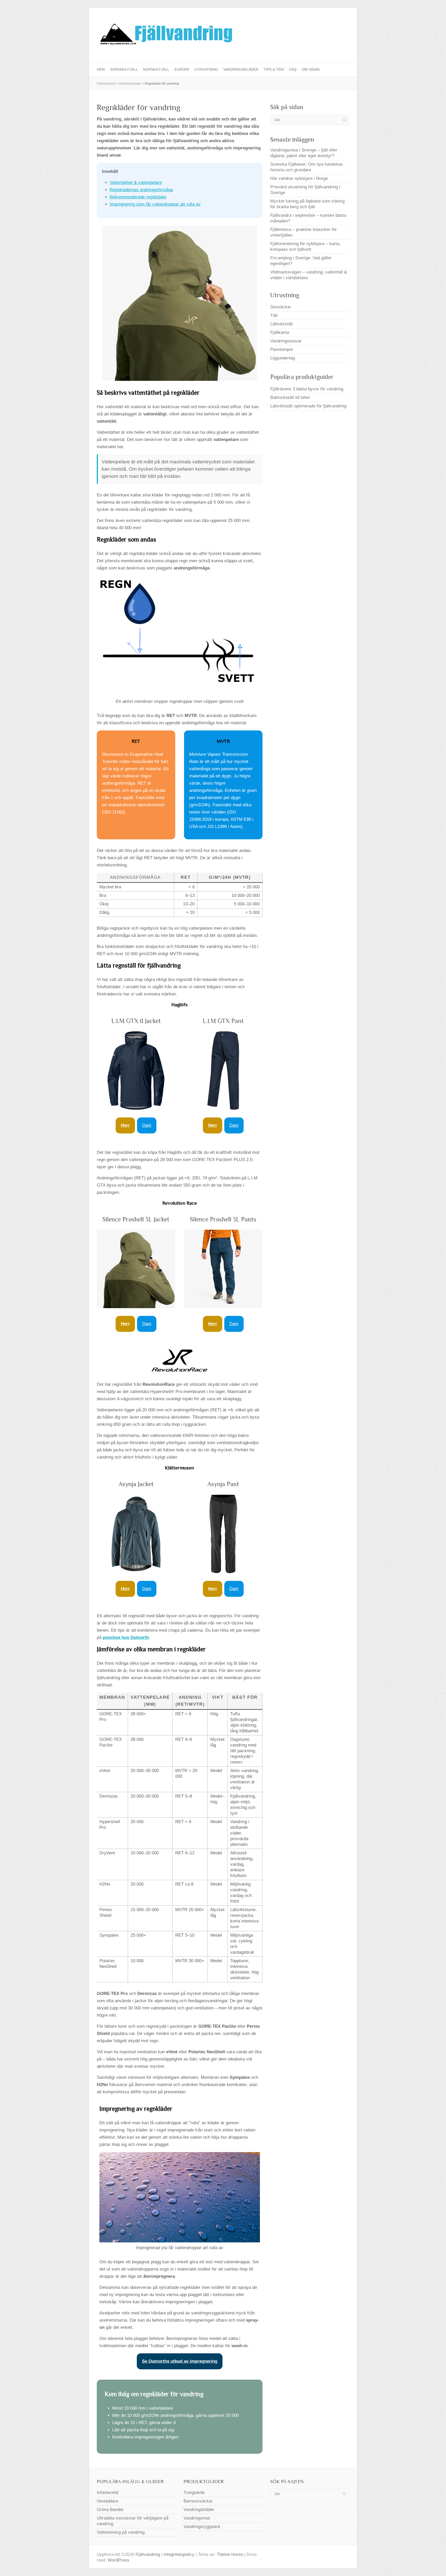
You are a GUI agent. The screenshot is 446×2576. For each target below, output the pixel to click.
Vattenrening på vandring (121, 2532)
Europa (182, 69)
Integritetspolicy (179, 2554)
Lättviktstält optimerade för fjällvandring (308, 406)
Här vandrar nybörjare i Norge (299, 178)
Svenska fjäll (124, 69)
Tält (274, 315)
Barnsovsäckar (198, 2501)
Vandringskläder (241, 69)
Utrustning (206, 69)
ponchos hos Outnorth (126, 1637)
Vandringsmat (197, 2518)
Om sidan (311, 69)
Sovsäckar (281, 307)
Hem (101, 69)
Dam (147, 1125)
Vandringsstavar (286, 341)
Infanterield (107, 2493)
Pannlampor (282, 349)
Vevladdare (107, 2501)
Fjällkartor (280, 332)
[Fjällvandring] (165, 35)
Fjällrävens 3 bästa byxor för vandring (307, 389)
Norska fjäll (156, 69)
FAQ (293, 69)
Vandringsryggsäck (202, 2527)
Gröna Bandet (110, 2510)
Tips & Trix (274, 69)
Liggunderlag (282, 358)
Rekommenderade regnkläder (138, 197)
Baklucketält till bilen (290, 397)
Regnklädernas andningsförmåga (141, 190)
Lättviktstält (281, 324)
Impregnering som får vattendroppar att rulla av (155, 204)
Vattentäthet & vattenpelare (136, 183)
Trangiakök (194, 2493)
